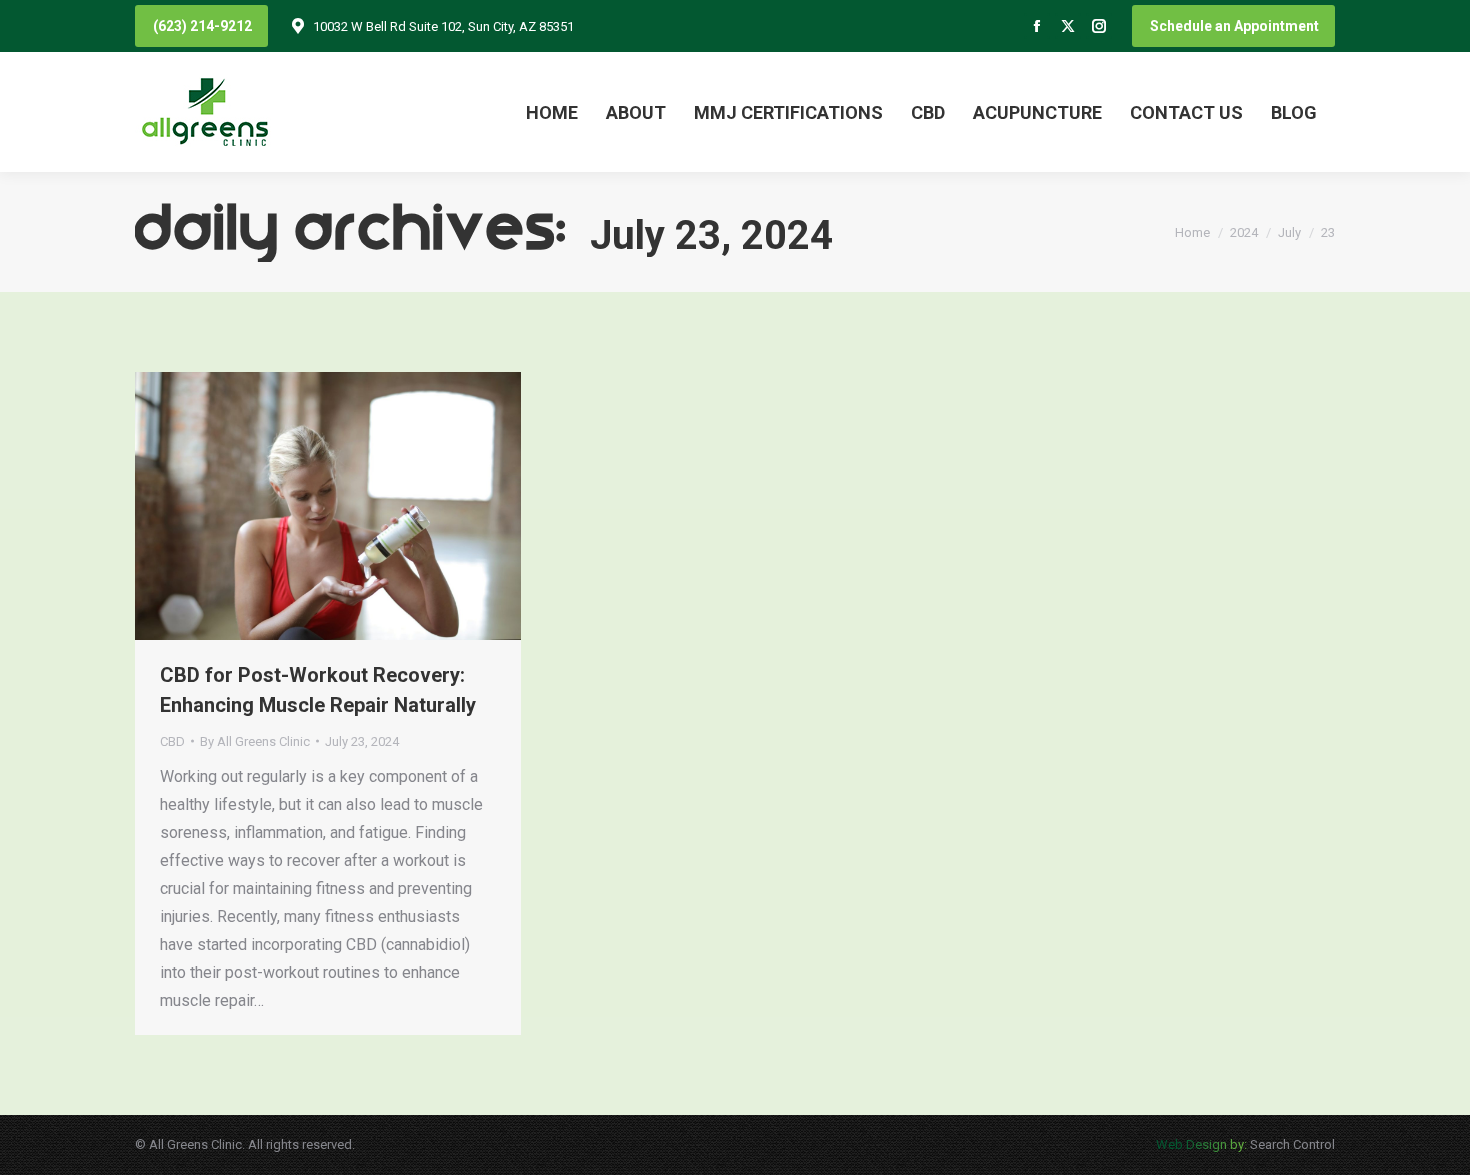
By (255, 741)
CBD (172, 741)
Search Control (1291, 1144)
